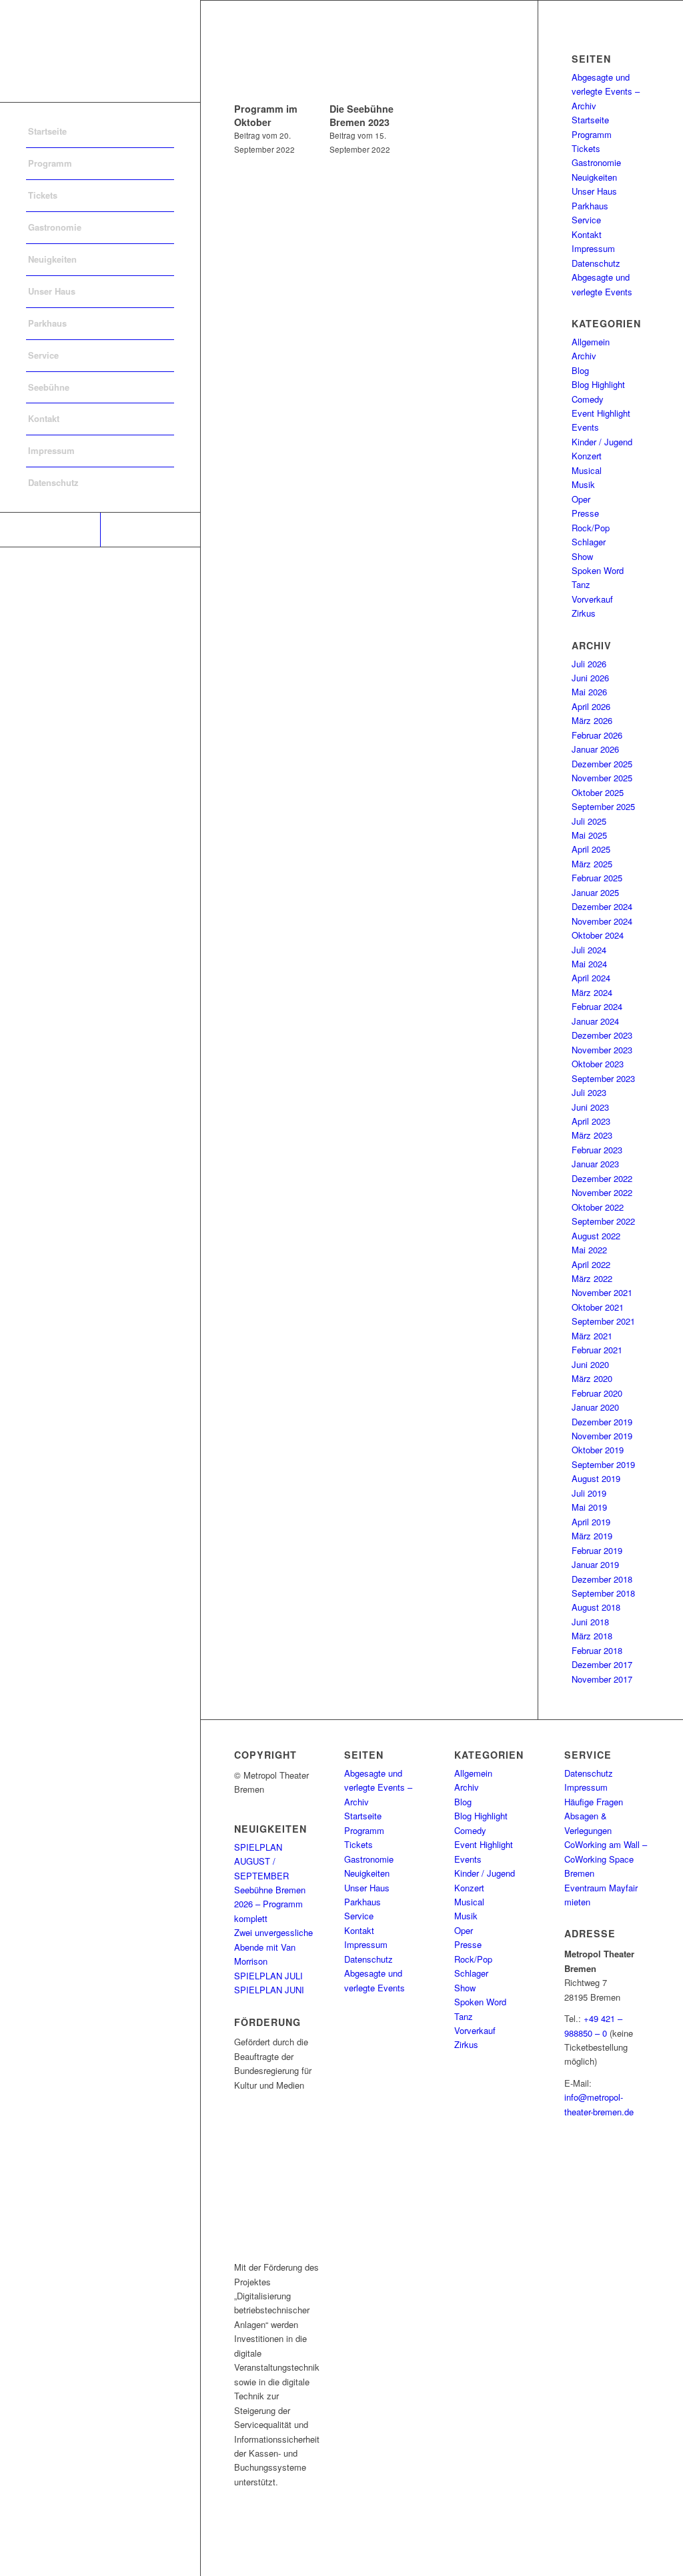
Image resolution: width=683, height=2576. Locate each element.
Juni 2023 (590, 1107)
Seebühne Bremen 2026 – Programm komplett (270, 1904)
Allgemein (591, 342)
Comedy (588, 399)
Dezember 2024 (602, 906)
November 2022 (602, 1192)
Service (586, 220)
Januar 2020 (595, 1407)
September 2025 (603, 806)
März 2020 (592, 1378)
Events (585, 427)
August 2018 (596, 1607)
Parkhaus (590, 206)
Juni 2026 (590, 678)
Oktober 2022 (598, 1207)
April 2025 (591, 849)
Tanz (581, 584)
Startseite (590, 120)
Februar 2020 (597, 1393)
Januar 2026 (595, 749)
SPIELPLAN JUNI (269, 1990)
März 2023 (592, 1135)
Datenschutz (596, 263)
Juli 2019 (589, 1493)
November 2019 (602, 1436)
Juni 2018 (590, 1622)
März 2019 (592, 1536)
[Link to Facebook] (50, 530)
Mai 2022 (589, 1250)
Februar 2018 (597, 1650)
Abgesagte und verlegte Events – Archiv (606, 91)
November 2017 (602, 1679)
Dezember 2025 (602, 764)
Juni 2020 (590, 1364)
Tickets (586, 148)
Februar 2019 (597, 1550)
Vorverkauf (592, 599)
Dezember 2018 (602, 1579)
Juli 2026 (589, 664)
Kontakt (587, 234)
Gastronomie (596, 162)
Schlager (589, 542)
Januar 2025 (595, 892)
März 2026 (592, 720)
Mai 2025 (589, 835)
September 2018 (603, 1593)
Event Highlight (601, 413)
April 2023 (591, 1121)
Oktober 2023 (598, 1064)
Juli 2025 (589, 821)
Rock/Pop (591, 528)
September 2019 (603, 1464)
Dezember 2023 (602, 1035)
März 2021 (592, 1336)
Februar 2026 (597, 735)
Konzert (587, 456)
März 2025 (592, 864)
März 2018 (592, 1636)
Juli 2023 (589, 1092)
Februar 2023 (597, 1150)
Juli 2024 (589, 950)
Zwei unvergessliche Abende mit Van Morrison (273, 1947)
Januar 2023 (595, 1164)
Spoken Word (598, 570)
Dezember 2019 (602, 1422)
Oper (581, 499)
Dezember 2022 (602, 1178)
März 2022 (592, 1278)
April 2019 (591, 1522)
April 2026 (591, 706)
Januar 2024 (595, 1021)
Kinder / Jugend (602, 442)
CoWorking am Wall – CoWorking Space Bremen (606, 1859)
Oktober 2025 (598, 792)
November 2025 (602, 778)
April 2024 (591, 978)
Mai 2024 (589, 964)
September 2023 (603, 1078)
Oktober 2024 (598, 935)
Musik (583, 484)
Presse (585, 513)
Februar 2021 (597, 1350)
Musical (587, 470)
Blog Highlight (598, 384)
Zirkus (584, 613)
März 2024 (592, 992)
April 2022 (591, 1264)
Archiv (584, 356)
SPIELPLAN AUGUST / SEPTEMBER (261, 1861)
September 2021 (603, 1321)
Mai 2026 (589, 692)
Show (582, 556)
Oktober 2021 (598, 1307)
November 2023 (602, 1050)
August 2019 (596, 1478)
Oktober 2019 (598, 1450)
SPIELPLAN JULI (268, 1976)
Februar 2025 (597, 878)
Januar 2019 (595, 1564)
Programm (592, 134)
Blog (580, 370)
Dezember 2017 (602, 1664)
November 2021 (602, 1292)
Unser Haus (594, 191)
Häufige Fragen (594, 1802)
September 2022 (603, 1221)
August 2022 (596, 1236)
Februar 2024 (597, 1006)
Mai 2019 (589, 1507)
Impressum (593, 248)
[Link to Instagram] (150, 530)
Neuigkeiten (594, 177)
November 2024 (602, 921)
